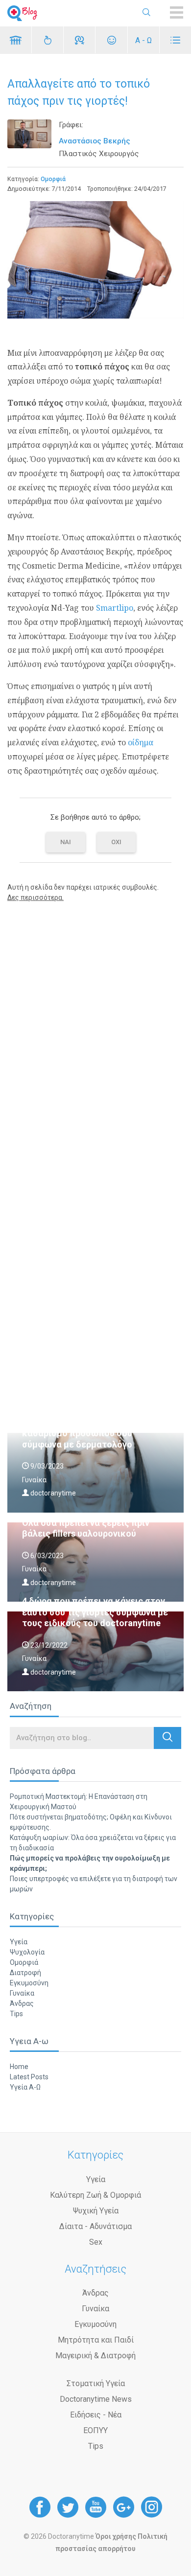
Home (19, 2067)
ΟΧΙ (116, 842)
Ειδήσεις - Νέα (96, 2415)
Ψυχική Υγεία (96, 2211)
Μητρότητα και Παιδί (96, 2340)
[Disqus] (95, 1035)
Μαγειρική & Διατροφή (95, 2356)
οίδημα (141, 742)
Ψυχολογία (27, 1952)
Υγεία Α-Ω (25, 2087)
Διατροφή (25, 1973)
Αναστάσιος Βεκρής (95, 141)
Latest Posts (29, 2077)
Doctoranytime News (96, 2399)
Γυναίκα (22, 1993)
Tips (16, 2014)
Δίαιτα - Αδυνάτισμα (95, 2226)
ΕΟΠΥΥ (95, 2430)
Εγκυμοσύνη (29, 1983)
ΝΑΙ (66, 842)
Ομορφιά (53, 179)
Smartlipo (114, 608)
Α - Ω (143, 40)
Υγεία (19, 1942)
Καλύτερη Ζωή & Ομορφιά (95, 2195)
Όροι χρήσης (116, 2536)
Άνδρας (22, 2003)
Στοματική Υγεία (96, 2383)
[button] (167, 1738)
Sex (96, 2242)
